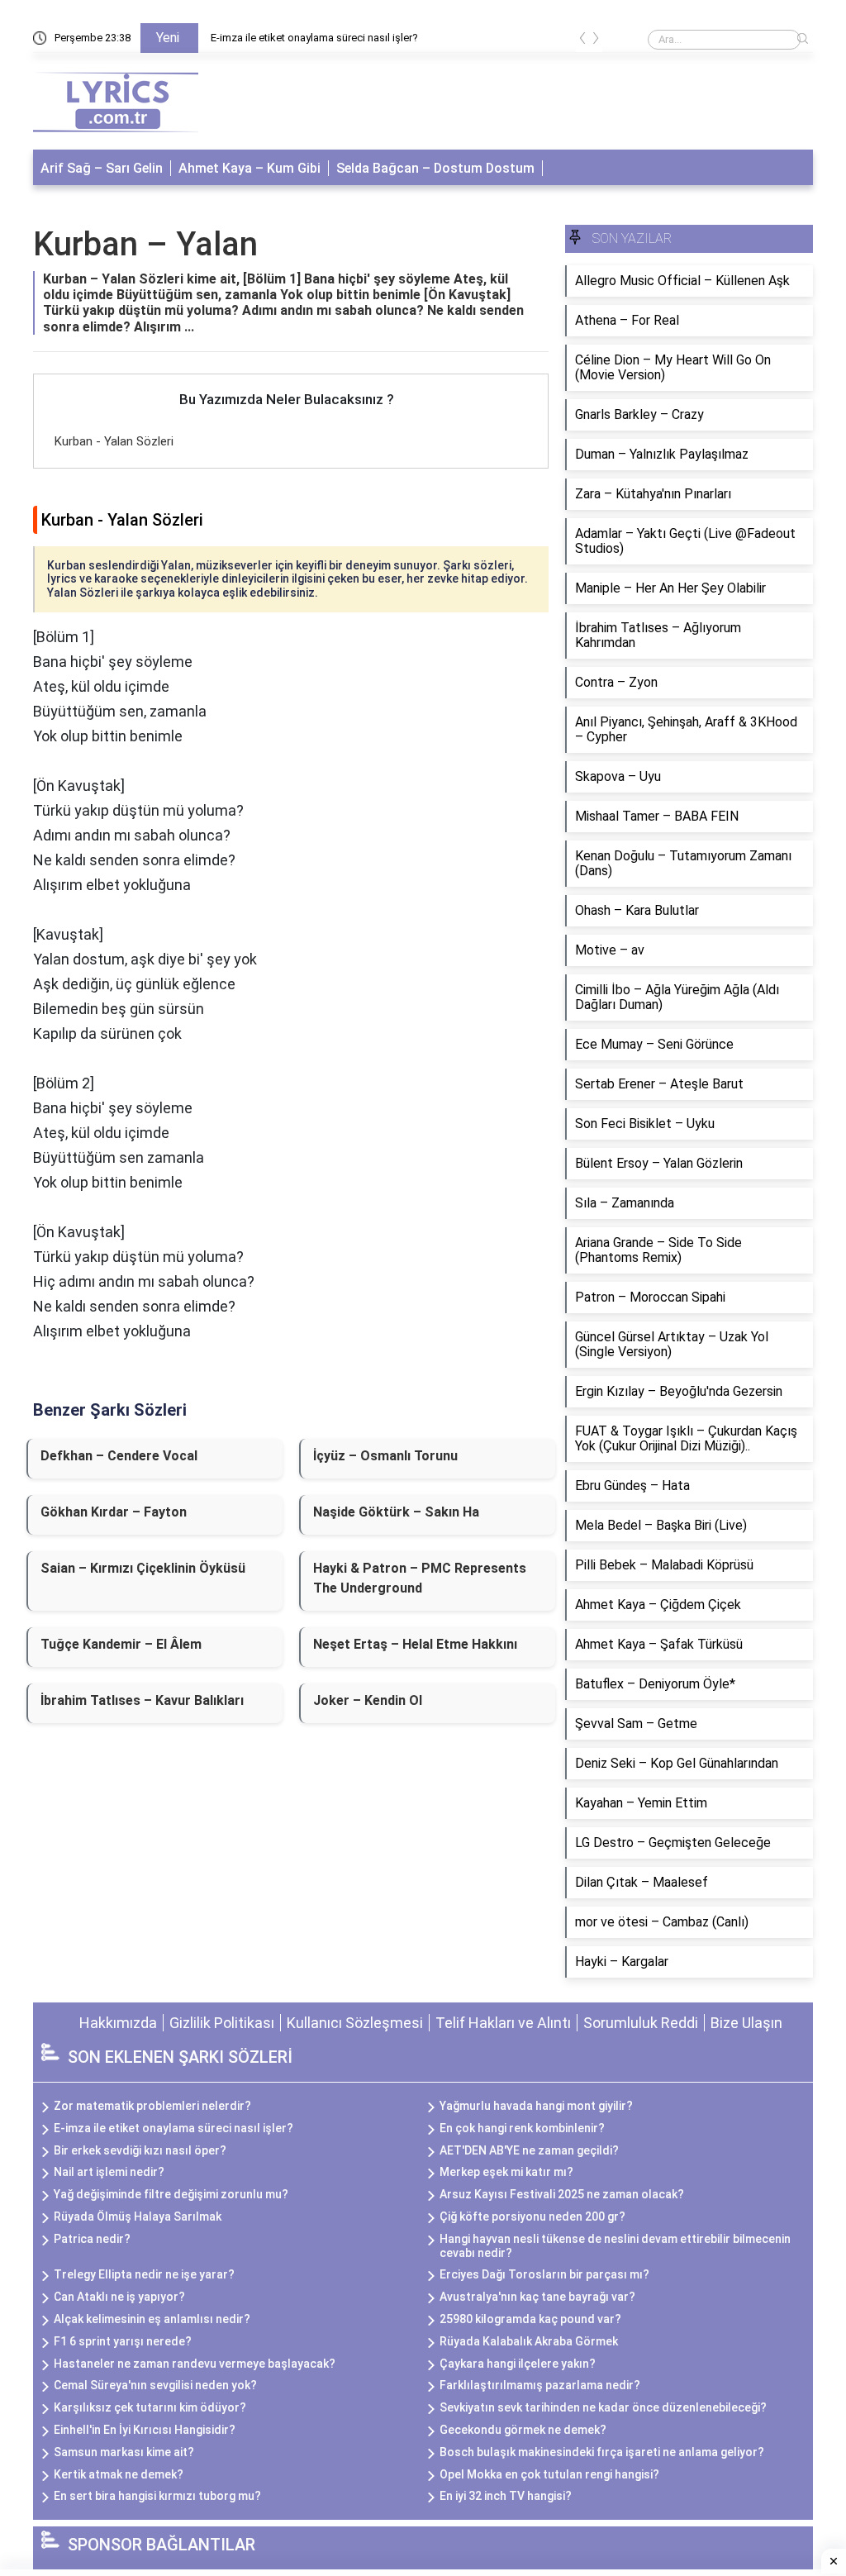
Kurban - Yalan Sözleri (114, 441)
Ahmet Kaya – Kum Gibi (250, 168)
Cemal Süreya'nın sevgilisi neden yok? (155, 2385)
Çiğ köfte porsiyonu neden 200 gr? (532, 2217)
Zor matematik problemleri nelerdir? (152, 2106)
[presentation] (582, 41)
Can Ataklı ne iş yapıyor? (119, 2297)
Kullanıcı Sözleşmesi (355, 2023)
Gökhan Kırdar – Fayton (114, 1512)
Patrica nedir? (92, 2239)
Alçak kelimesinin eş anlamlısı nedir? (152, 2319)
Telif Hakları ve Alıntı (503, 2023)
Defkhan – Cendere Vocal (119, 1456)
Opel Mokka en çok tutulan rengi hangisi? (549, 2474)
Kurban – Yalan (145, 244)
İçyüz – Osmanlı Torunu (385, 1456)
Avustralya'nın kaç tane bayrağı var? (537, 2297)
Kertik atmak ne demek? (119, 2474)
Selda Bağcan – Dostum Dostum (435, 168)
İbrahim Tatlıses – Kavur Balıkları (142, 1700)
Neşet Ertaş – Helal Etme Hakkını (415, 1644)
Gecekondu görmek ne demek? (523, 2430)
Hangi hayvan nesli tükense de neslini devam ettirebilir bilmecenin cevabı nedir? (615, 2246)
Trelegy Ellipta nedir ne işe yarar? (144, 2274)
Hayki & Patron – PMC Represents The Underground (420, 1578)
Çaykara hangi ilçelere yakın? (518, 2364)
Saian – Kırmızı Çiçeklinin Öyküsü (143, 1568)
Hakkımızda (118, 2023)
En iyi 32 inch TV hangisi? (506, 2496)
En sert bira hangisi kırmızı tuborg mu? (157, 2496)
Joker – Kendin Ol (368, 1700)
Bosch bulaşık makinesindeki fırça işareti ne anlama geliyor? (602, 2452)
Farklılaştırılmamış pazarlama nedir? (540, 2385)
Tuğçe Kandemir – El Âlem (121, 1644)
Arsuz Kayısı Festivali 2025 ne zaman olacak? (562, 2194)
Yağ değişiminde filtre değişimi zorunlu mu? (171, 2194)
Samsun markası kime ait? (124, 2452)
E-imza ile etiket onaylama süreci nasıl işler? (314, 38)
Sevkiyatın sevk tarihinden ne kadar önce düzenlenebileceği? (603, 2407)
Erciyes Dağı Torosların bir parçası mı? (544, 2274)
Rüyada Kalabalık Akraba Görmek (529, 2341)
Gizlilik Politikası (222, 2023)
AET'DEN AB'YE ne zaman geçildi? (529, 2150)
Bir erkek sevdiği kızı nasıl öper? (140, 2150)
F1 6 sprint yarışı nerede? (123, 2341)
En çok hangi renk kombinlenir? (522, 2128)
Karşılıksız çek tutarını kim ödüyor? (150, 2407)
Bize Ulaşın (746, 2023)
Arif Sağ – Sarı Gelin (102, 168)
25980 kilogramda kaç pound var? (530, 2319)
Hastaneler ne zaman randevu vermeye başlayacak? (195, 2364)
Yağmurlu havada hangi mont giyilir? (536, 2106)
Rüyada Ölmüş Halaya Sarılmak (138, 2217)
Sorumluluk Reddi (641, 2023)
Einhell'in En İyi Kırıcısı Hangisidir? (145, 2430)
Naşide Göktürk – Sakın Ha (396, 1512)
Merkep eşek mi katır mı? (506, 2172)
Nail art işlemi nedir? (109, 2172)
